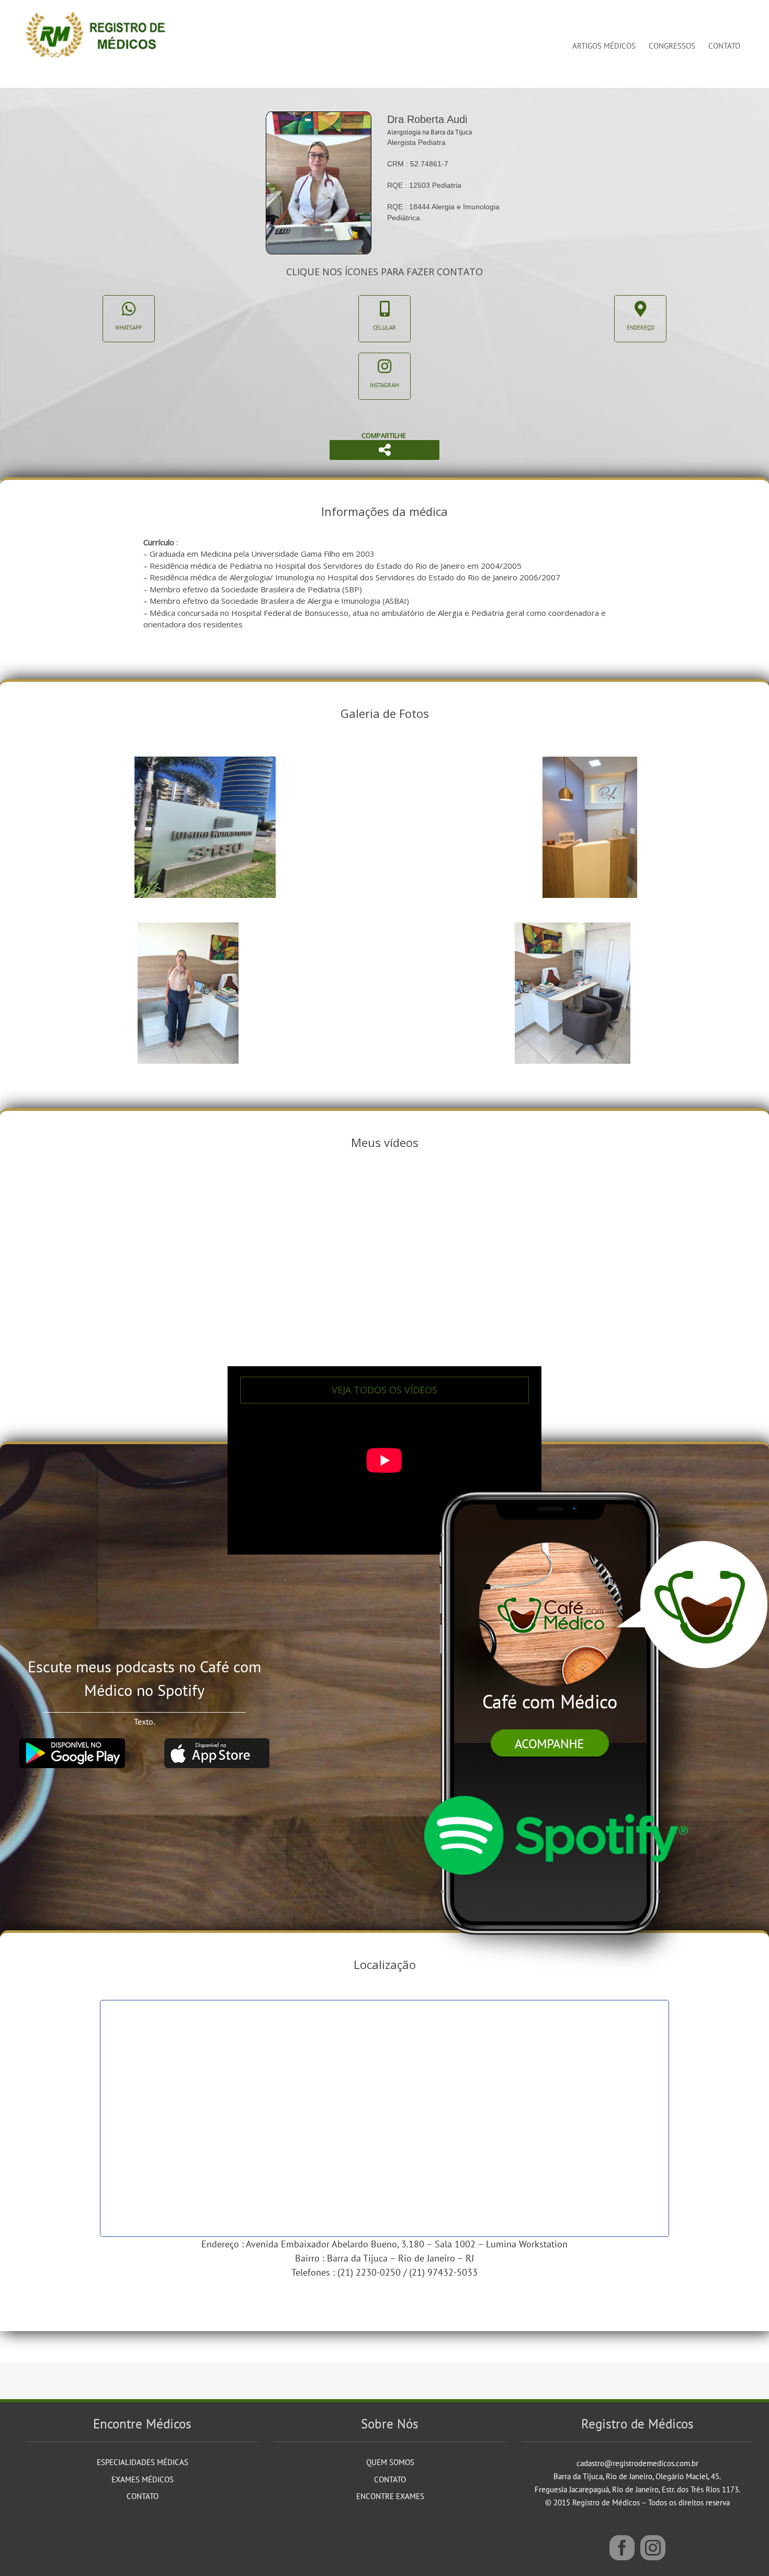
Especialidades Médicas (143, 2462)
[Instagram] (653, 2548)
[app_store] (217, 1742)
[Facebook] (622, 2548)
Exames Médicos (143, 2479)
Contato (143, 2496)
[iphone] (554, 1471)
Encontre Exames (390, 2496)
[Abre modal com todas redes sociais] (384, 450)
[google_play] (72, 1742)
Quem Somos (390, 2462)
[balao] (692, 1545)
